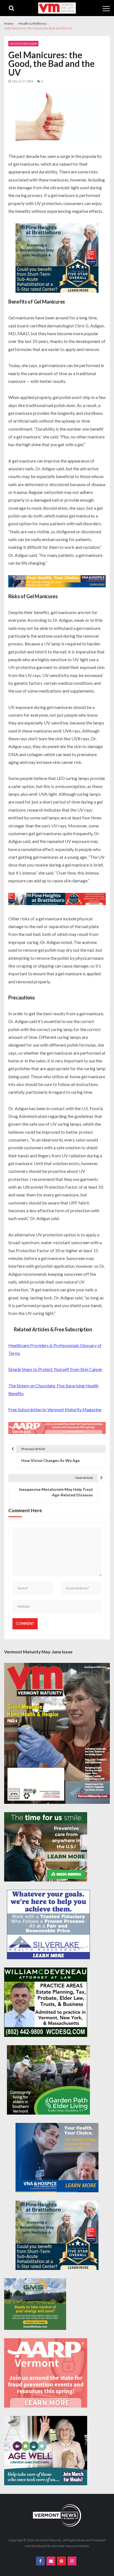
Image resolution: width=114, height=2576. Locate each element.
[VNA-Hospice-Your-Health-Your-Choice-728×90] (57, 582)
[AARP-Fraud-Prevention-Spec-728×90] (57, 1429)
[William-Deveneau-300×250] (46, 2002)
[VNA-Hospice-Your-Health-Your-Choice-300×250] (57, 2158)
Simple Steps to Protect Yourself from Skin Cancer (55, 1369)
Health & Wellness (23, 44)
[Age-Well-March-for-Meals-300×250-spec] (46, 2451)
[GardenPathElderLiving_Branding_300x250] (48, 2080)
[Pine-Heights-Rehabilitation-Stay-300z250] (57, 259)
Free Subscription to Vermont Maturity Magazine (55, 1409)
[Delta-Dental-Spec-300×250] (46, 1847)
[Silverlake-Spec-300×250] (48, 1925)
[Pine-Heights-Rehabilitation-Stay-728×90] (57, 900)
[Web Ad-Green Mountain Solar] (35, 2304)
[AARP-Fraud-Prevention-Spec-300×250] (46, 2373)
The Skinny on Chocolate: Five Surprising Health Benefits (53, 1389)
